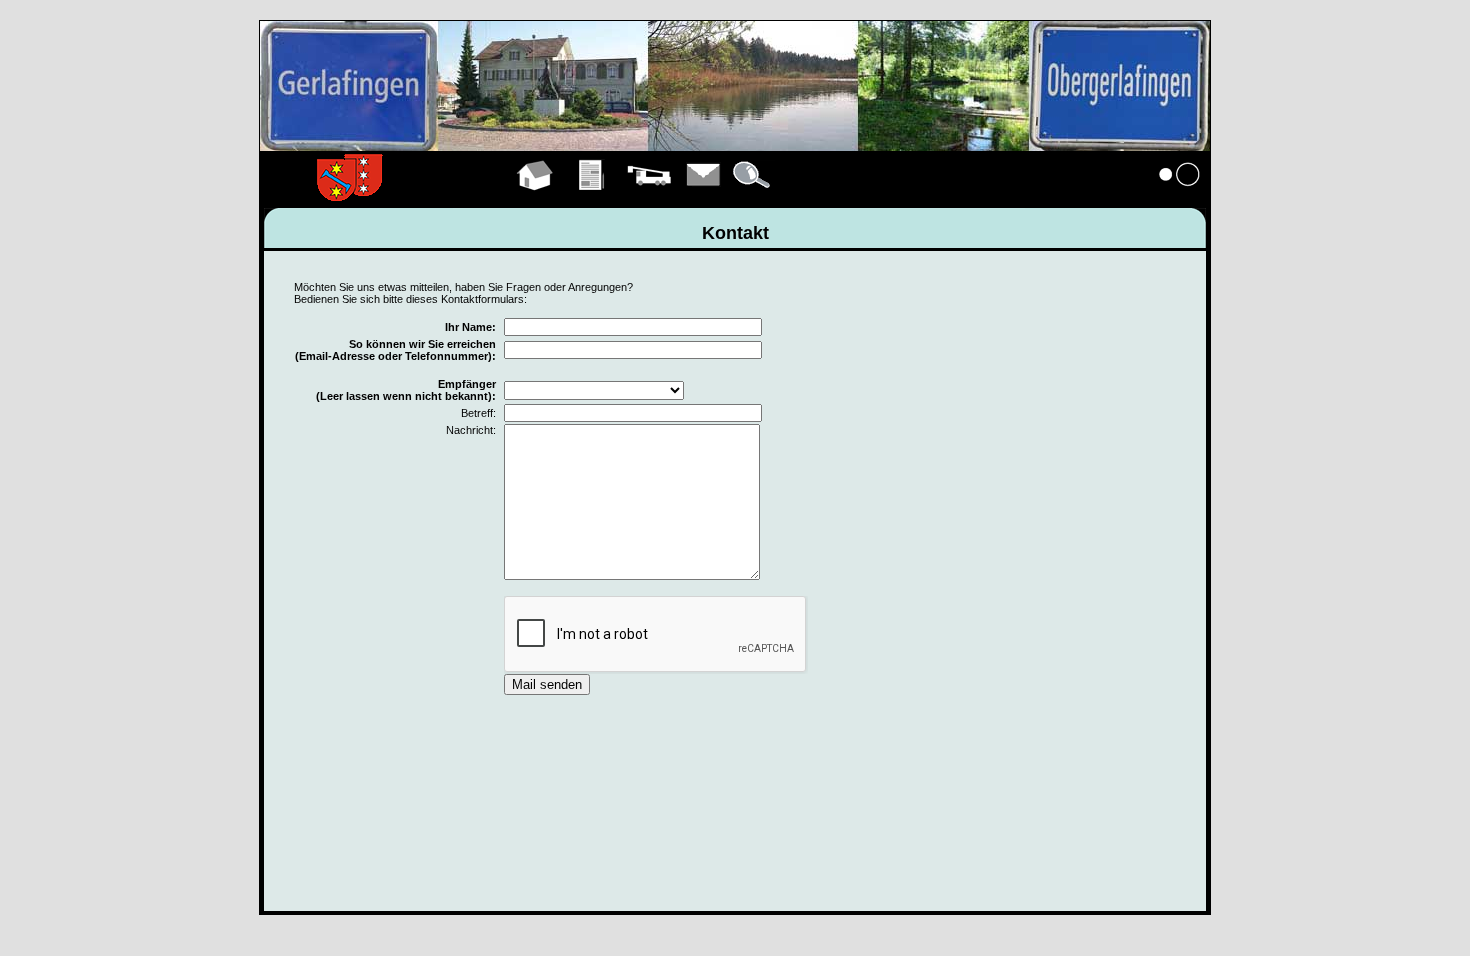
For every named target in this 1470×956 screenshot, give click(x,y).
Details (753, 198)
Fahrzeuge (649, 198)
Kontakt (704, 198)
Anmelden (1180, 198)
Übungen (592, 198)
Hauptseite (535, 198)
